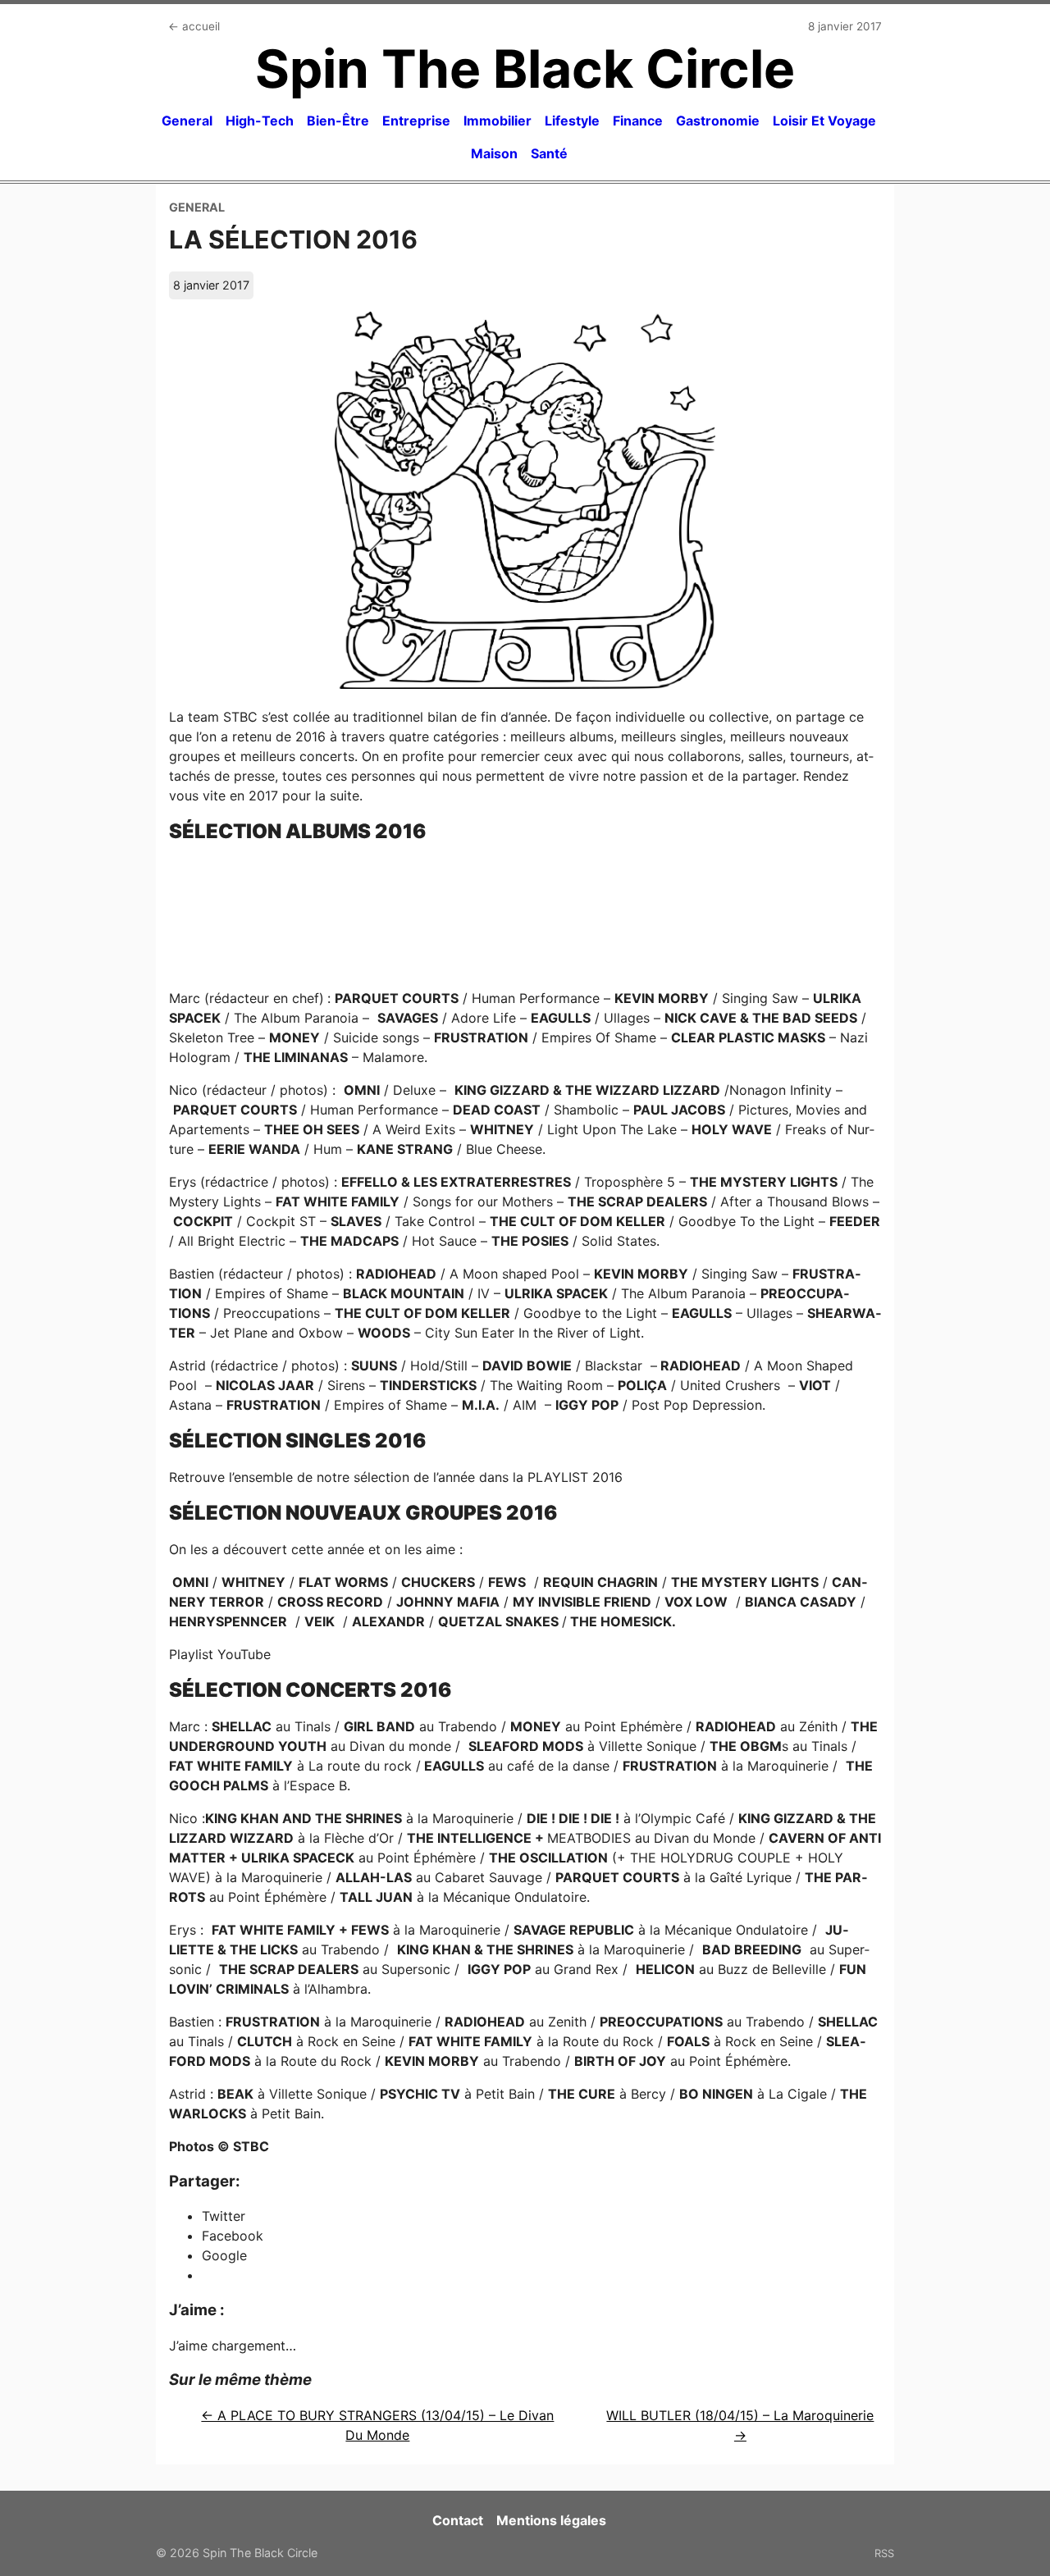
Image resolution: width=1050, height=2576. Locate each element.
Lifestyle (572, 121)
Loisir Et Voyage (824, 121)
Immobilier (498, 121)
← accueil (194, 26)
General (187, 121)
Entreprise (416, 121)
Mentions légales (551, 2520)
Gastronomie (718, 121)
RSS (884, 2553)
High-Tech (260, 121)
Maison (494, 153)
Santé (549, 153)
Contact (458, 2520)
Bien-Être (338, 121)
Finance (638, 121)
